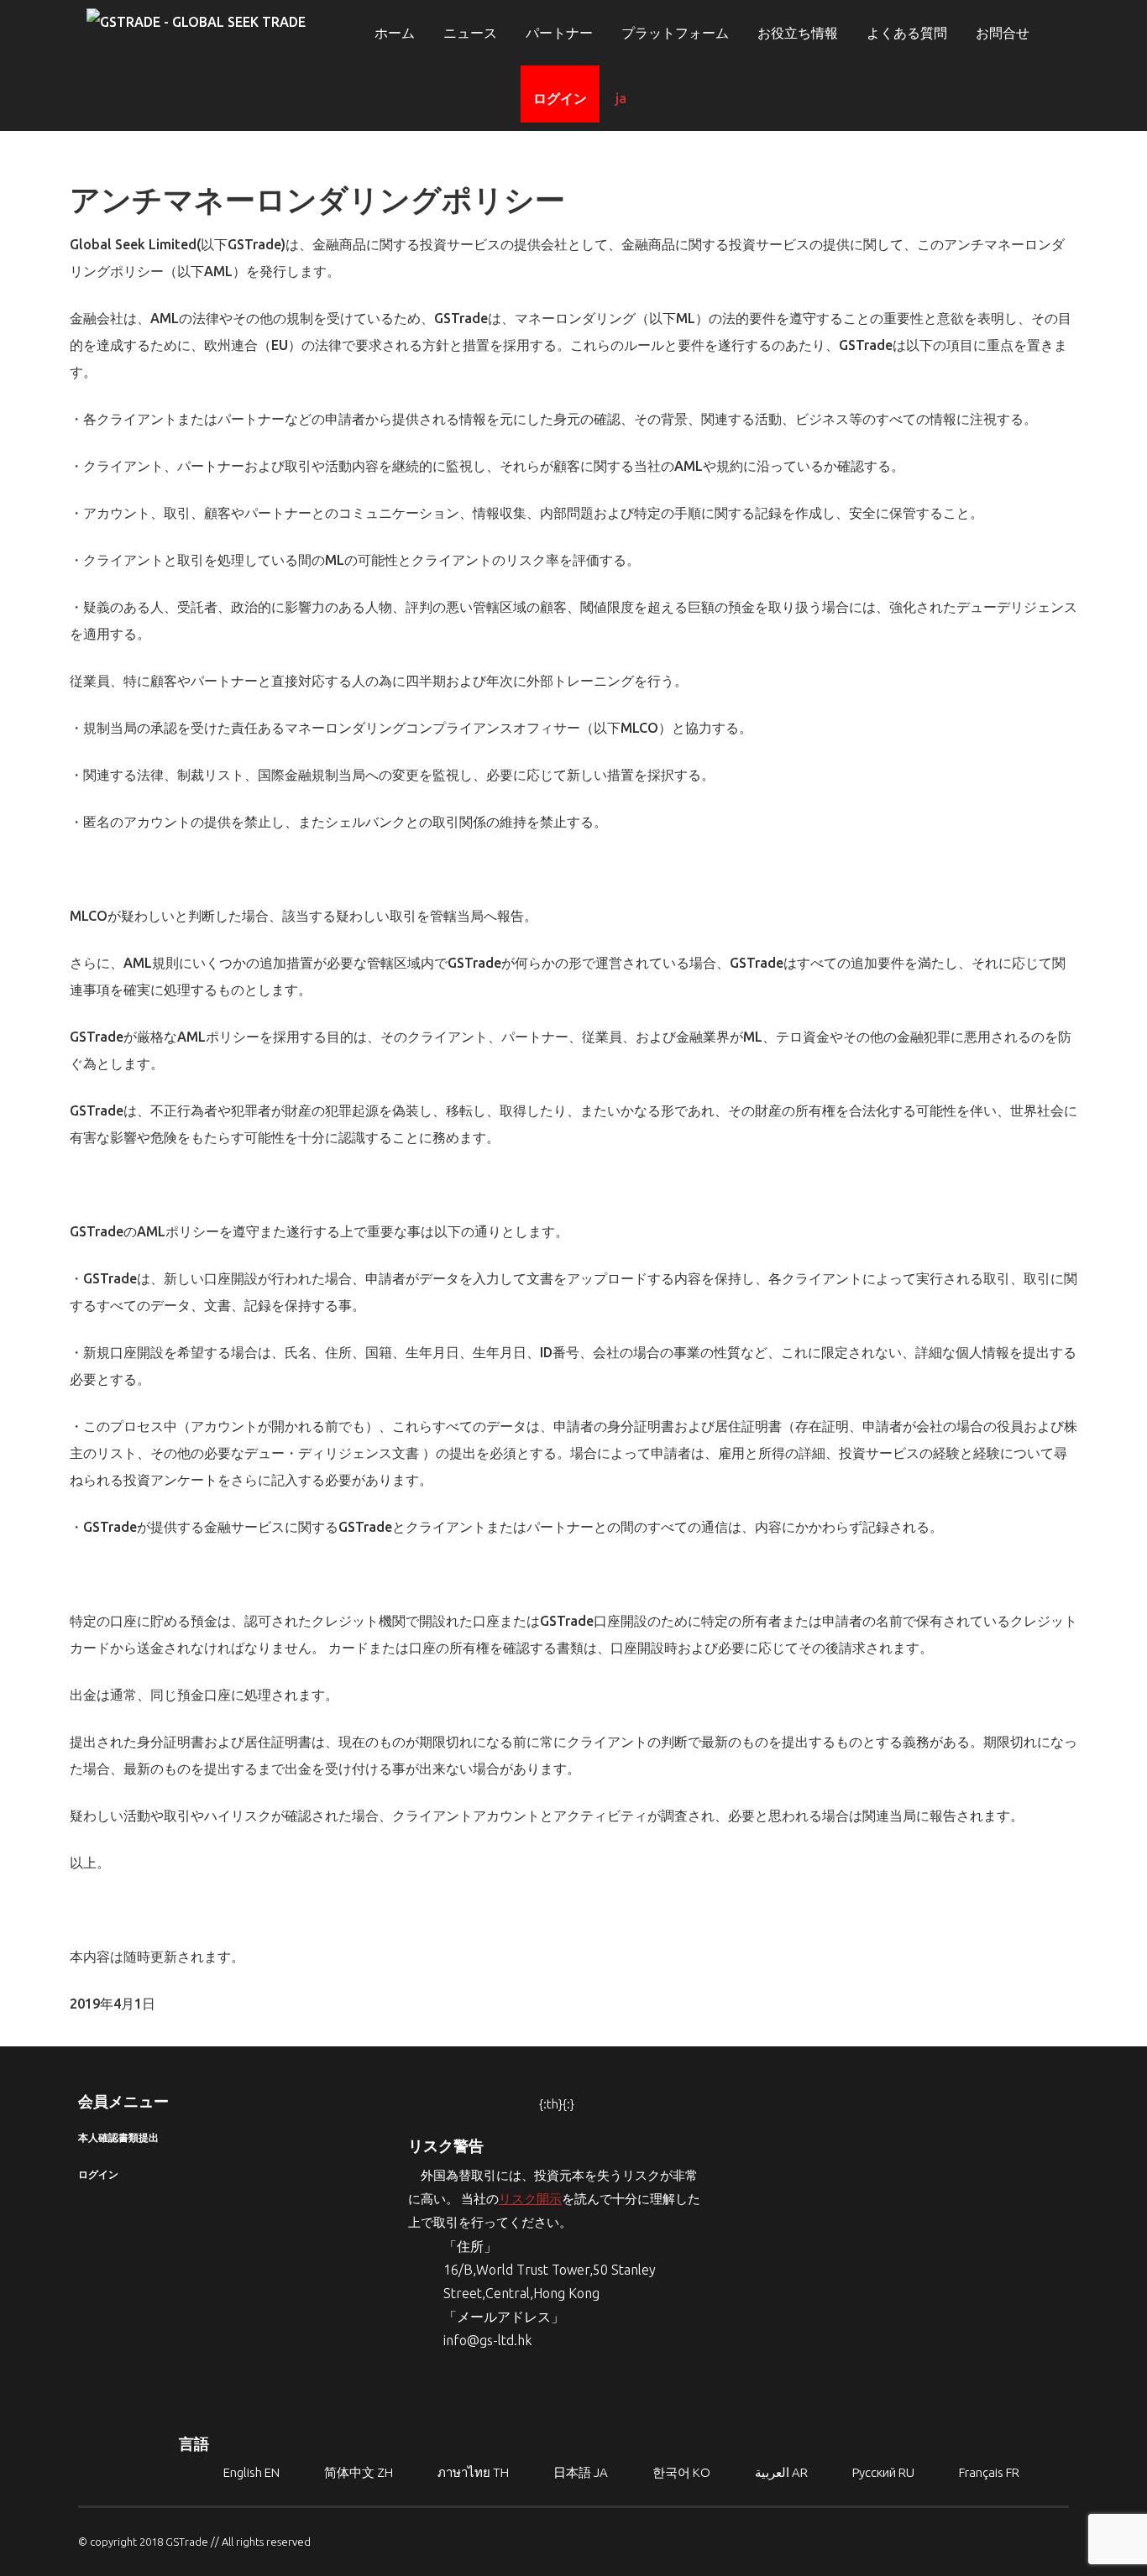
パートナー (559, 33)
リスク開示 (530, 2199)
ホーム (395, 33)
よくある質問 (907, 33)
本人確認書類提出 (118, 2137)
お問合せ (1003, 33)
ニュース (470, 33)
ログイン (560, 98)
